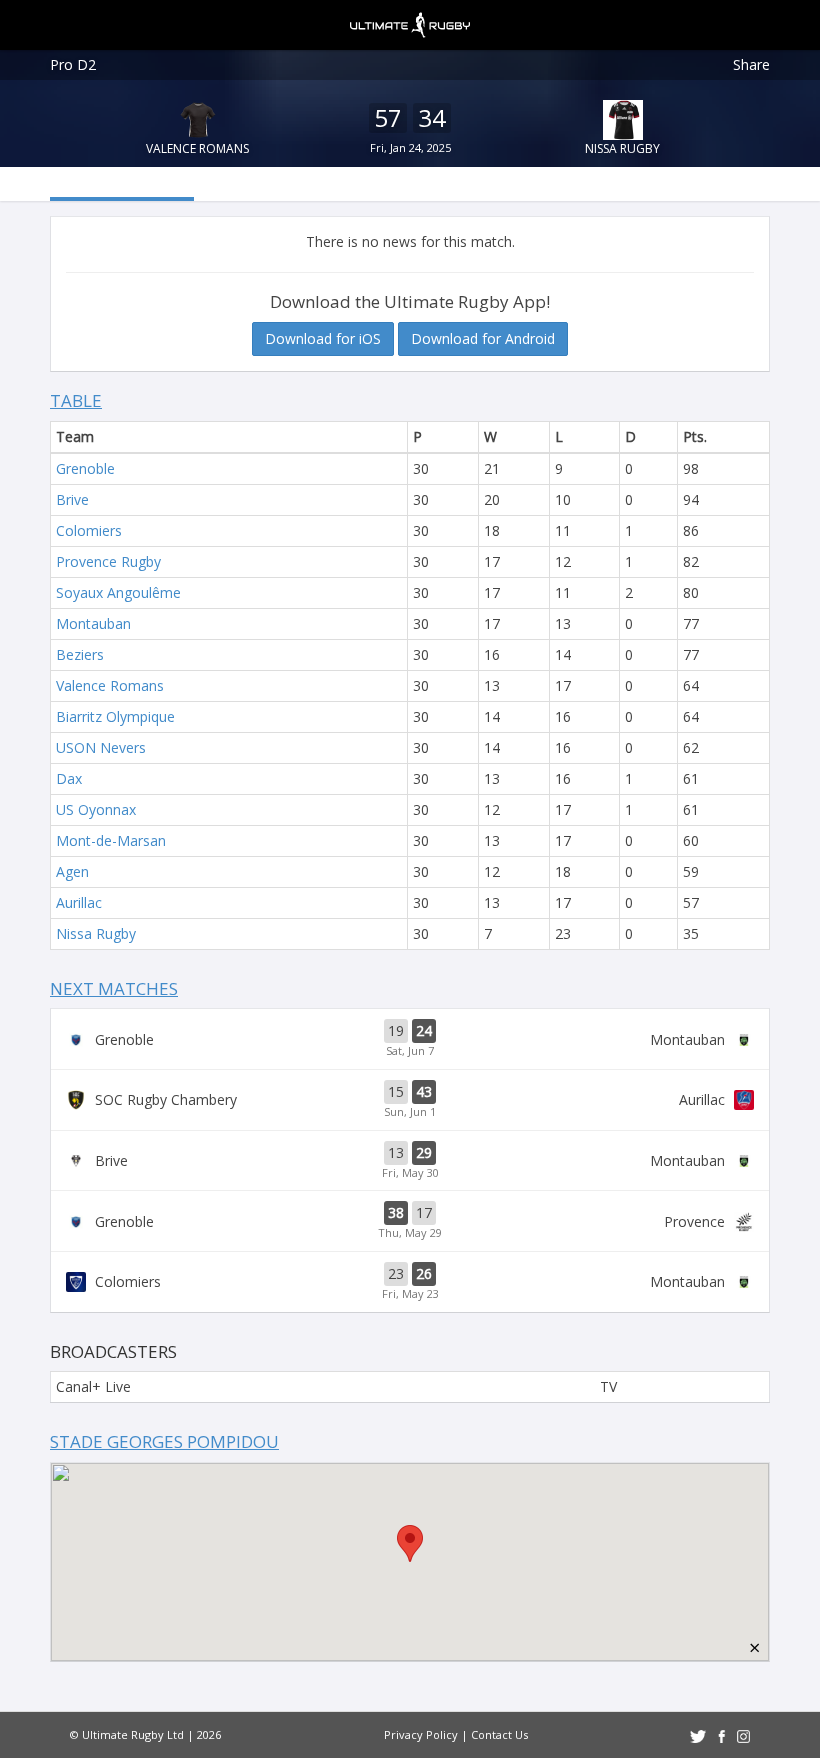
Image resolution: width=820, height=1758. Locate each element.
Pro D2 (73, 64)
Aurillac (79, 902)
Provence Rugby (108, 561)
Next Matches (114, 988)
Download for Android (483, 338)
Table (76, 400)
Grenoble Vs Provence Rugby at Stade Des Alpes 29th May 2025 (410, 1221)
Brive (72, 499)
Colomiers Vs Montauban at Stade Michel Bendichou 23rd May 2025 (410, 1282)
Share (751, 64)
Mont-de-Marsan (111, 840)
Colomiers (89, 530)
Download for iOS (323, 338)
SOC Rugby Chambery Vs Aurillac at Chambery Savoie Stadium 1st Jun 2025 (410, 1100)
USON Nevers (101, 747)
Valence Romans (197, 148)
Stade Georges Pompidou (164, 1441)
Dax (69, 778)
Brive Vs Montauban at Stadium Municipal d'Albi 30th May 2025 (410, 1161)
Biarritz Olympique (115, 716)
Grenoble (85, 468)
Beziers (80, 654)
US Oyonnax (96, 809)
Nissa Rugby (622, 148)
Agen (72, 871)
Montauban (93, 623)
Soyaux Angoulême (118, 592)
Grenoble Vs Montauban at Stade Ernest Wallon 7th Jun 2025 (410, 1039)
